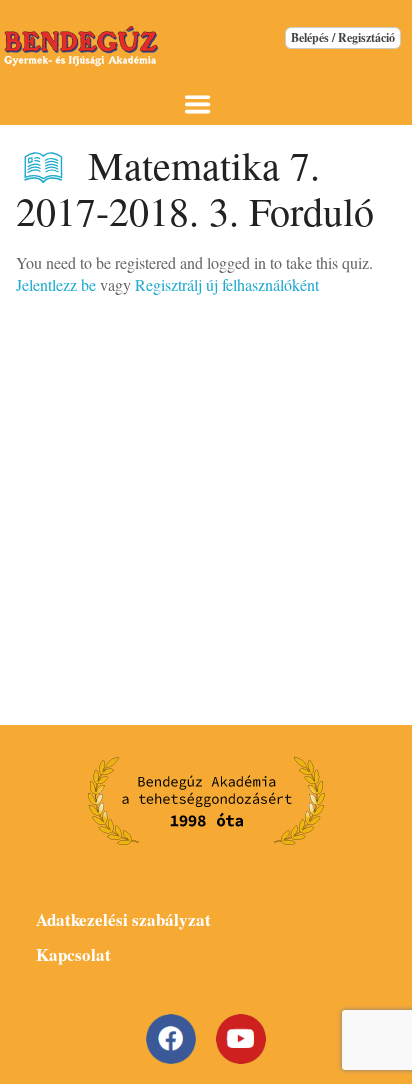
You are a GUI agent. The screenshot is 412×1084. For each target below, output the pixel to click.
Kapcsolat (73, 954)
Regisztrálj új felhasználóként (227, 284)
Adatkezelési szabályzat (123, 919)
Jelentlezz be (56, 284)
